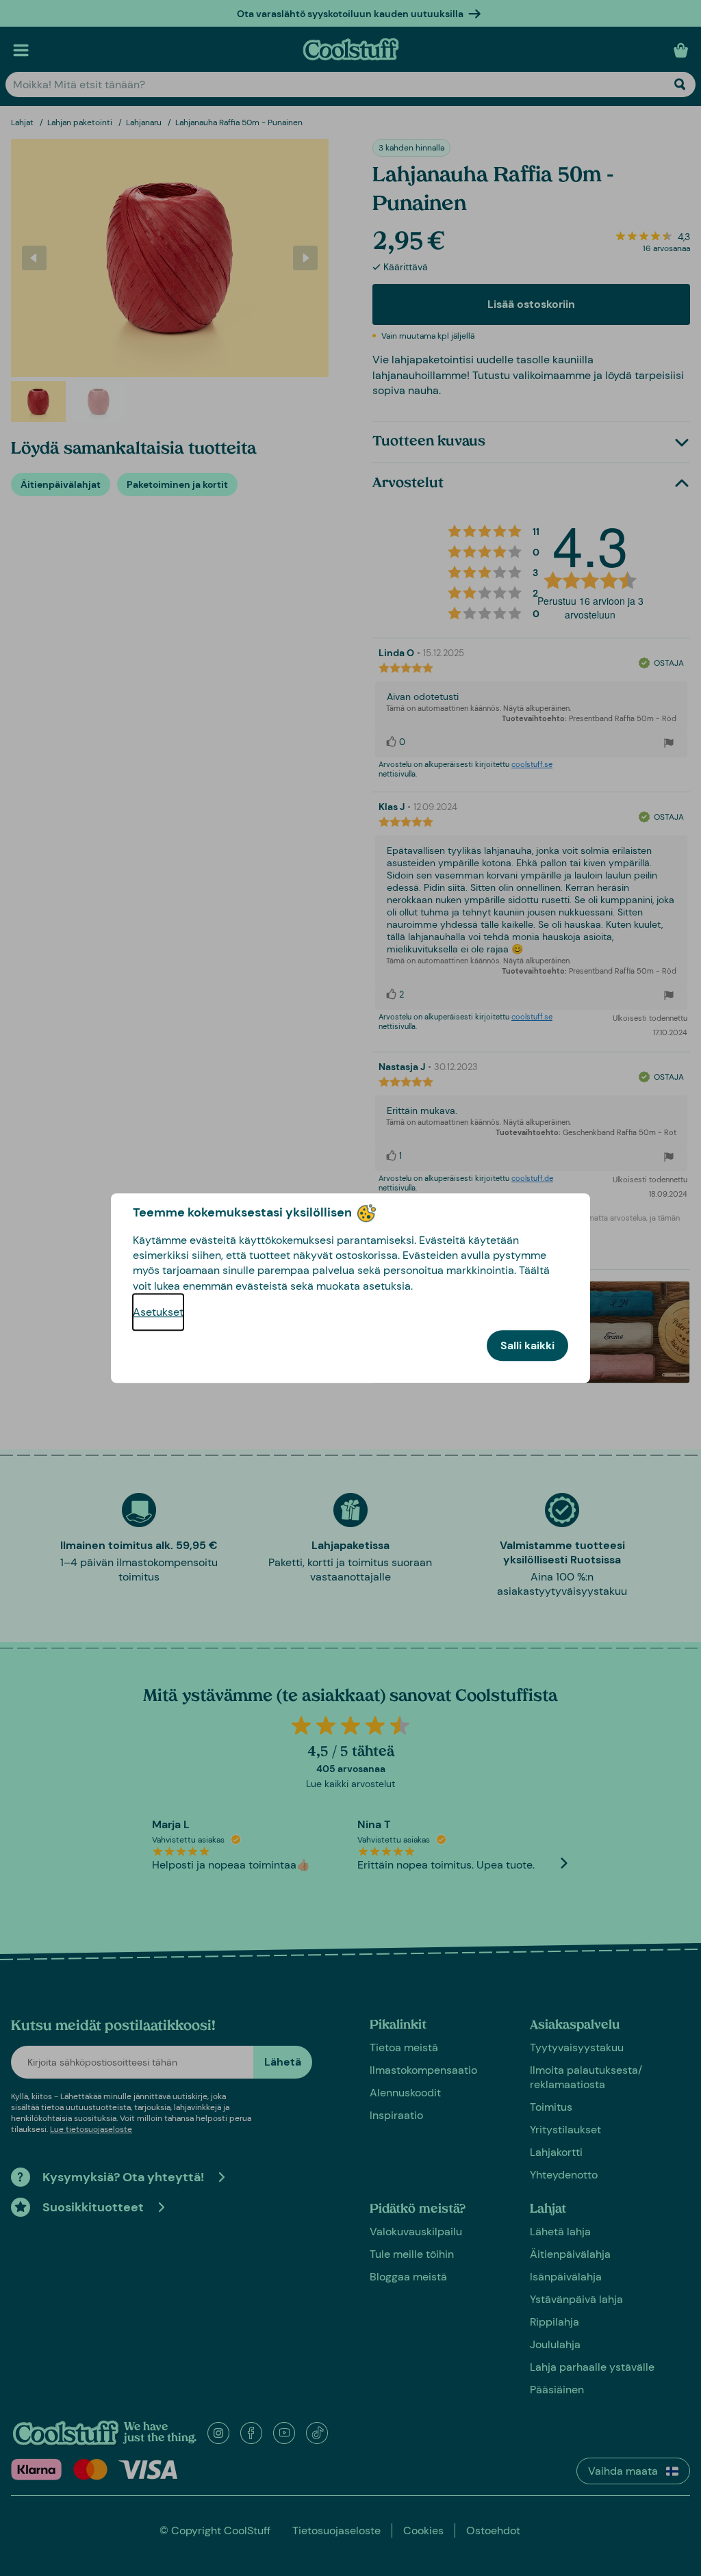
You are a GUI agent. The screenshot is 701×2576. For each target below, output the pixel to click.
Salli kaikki (527, 1345)
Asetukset (158, 1312)
